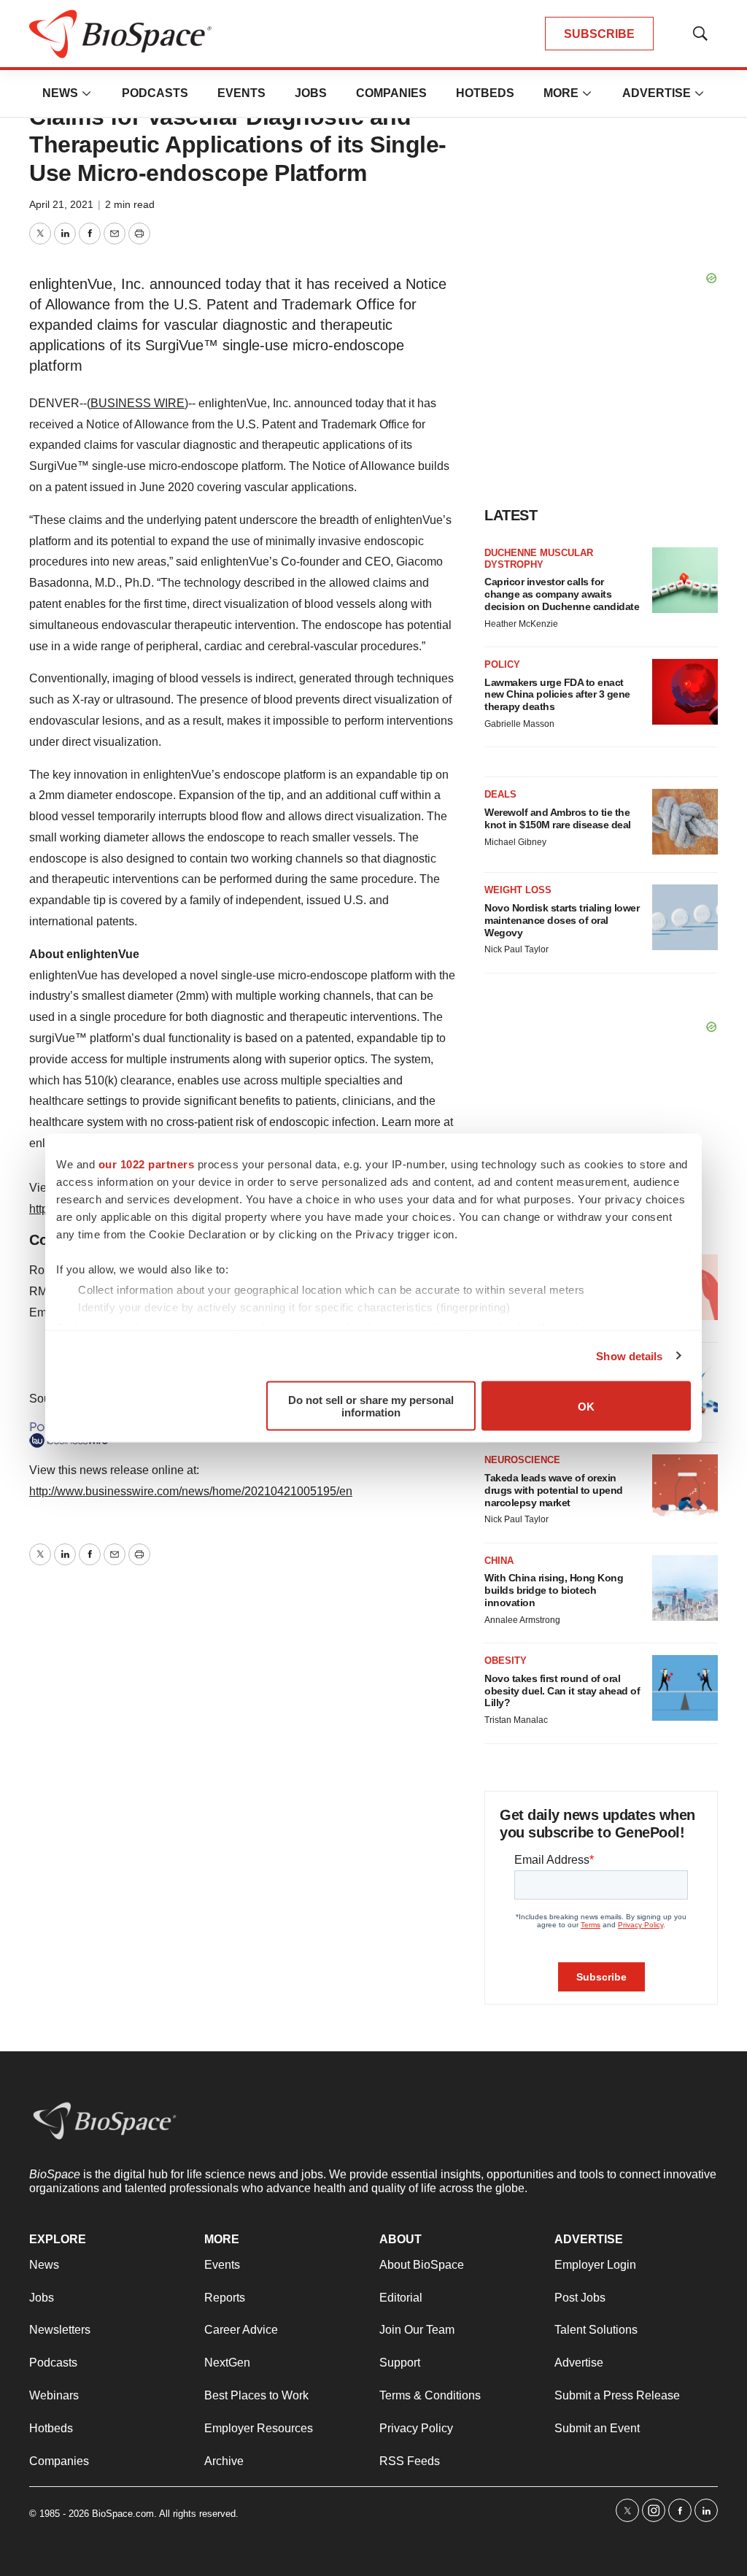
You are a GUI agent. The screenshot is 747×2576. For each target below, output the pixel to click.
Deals (500, 794)
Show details (629, 1356)
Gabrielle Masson (519, 724)
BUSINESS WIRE (138, 403)
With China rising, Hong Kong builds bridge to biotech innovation (554, 1590)
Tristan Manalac (516, 1720)
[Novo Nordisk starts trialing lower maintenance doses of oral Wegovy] (685, 917)
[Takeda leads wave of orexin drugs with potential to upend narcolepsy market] (685, 1487)
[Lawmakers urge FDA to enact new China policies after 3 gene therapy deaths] (685, 692)
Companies (391, 93)
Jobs (311, 93)
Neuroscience (522, 1460)
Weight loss (518, 890)
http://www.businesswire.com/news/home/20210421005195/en (191, 1491)
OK (586, 1406)
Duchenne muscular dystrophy (539, 559)
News (60, 93)
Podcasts (155, 93)
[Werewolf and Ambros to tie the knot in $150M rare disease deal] (685, 822)
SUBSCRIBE (599, 34)
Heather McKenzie (521, 624)
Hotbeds (485, 93)
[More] (87, 93)
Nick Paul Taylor (516, 949)
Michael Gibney (515, 842)
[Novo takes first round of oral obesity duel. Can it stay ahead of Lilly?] (685, 1688)
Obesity (506, 1661)
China (499, 1561)
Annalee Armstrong (522, 1620)
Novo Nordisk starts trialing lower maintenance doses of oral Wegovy (562, 920)
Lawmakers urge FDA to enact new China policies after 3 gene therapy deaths (557, 695)
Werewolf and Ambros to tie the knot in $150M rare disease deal (558, 818)
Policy (502, 664)
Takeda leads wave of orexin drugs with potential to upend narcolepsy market (554, 1490)
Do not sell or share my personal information (371, 1406)
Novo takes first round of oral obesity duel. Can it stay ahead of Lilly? (562, 1691)
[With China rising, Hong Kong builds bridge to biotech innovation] (685, 1588)
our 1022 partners (147, 1164)
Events (241, 93)
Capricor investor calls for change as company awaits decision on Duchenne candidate (562, 594)
